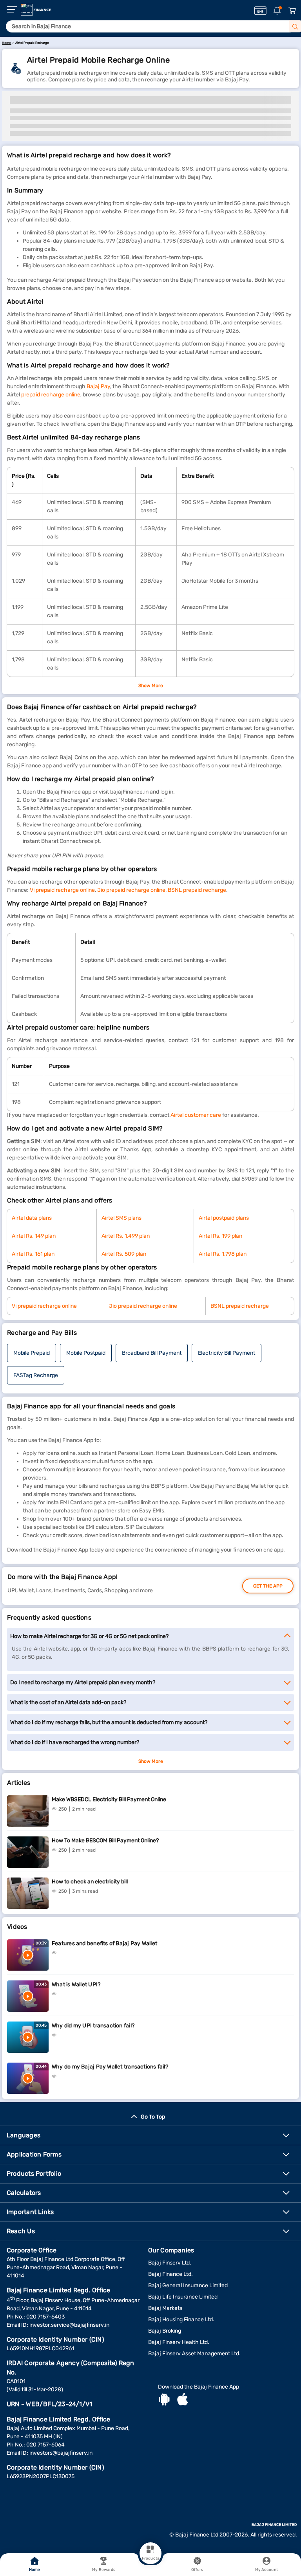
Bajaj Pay (98, 386)
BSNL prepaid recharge (197, 890)
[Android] (164, 2400)
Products (150, 2558)
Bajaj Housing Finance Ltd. (181, 2319)
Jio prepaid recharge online (131, 890)
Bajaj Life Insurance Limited (183, 2297)
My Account (267, 2570)
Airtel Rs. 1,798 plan (223, 1254)
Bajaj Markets (165, 2308)
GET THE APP (268, 1586)
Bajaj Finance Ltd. (170, 2274)
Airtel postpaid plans (224, 1218)
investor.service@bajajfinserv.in (69, 2325)
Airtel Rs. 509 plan (124, 1254)
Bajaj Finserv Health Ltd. (179, 2342)
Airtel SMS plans (121, 1218)
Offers (197, 2570)
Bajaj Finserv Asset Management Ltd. (194, 2354)
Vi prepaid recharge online (62, 890)
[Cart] (292, 11)
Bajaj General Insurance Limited (188, 2285)
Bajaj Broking (165, 2331)
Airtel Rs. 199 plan (220, 1236)
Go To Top (153, 2117)
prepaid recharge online (51, 395)
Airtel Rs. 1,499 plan (126, 1236)
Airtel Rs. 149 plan (34, 1236)
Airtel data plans (32, 1218)
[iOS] (183, 2400)
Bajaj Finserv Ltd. (170, 2263)
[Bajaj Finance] (36, 10)
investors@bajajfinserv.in (61, 2453)
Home (34, 2570)
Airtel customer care (196, 1115)
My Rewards (104, 2570)
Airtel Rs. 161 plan (33, 1254)
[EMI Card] (260, 11)
